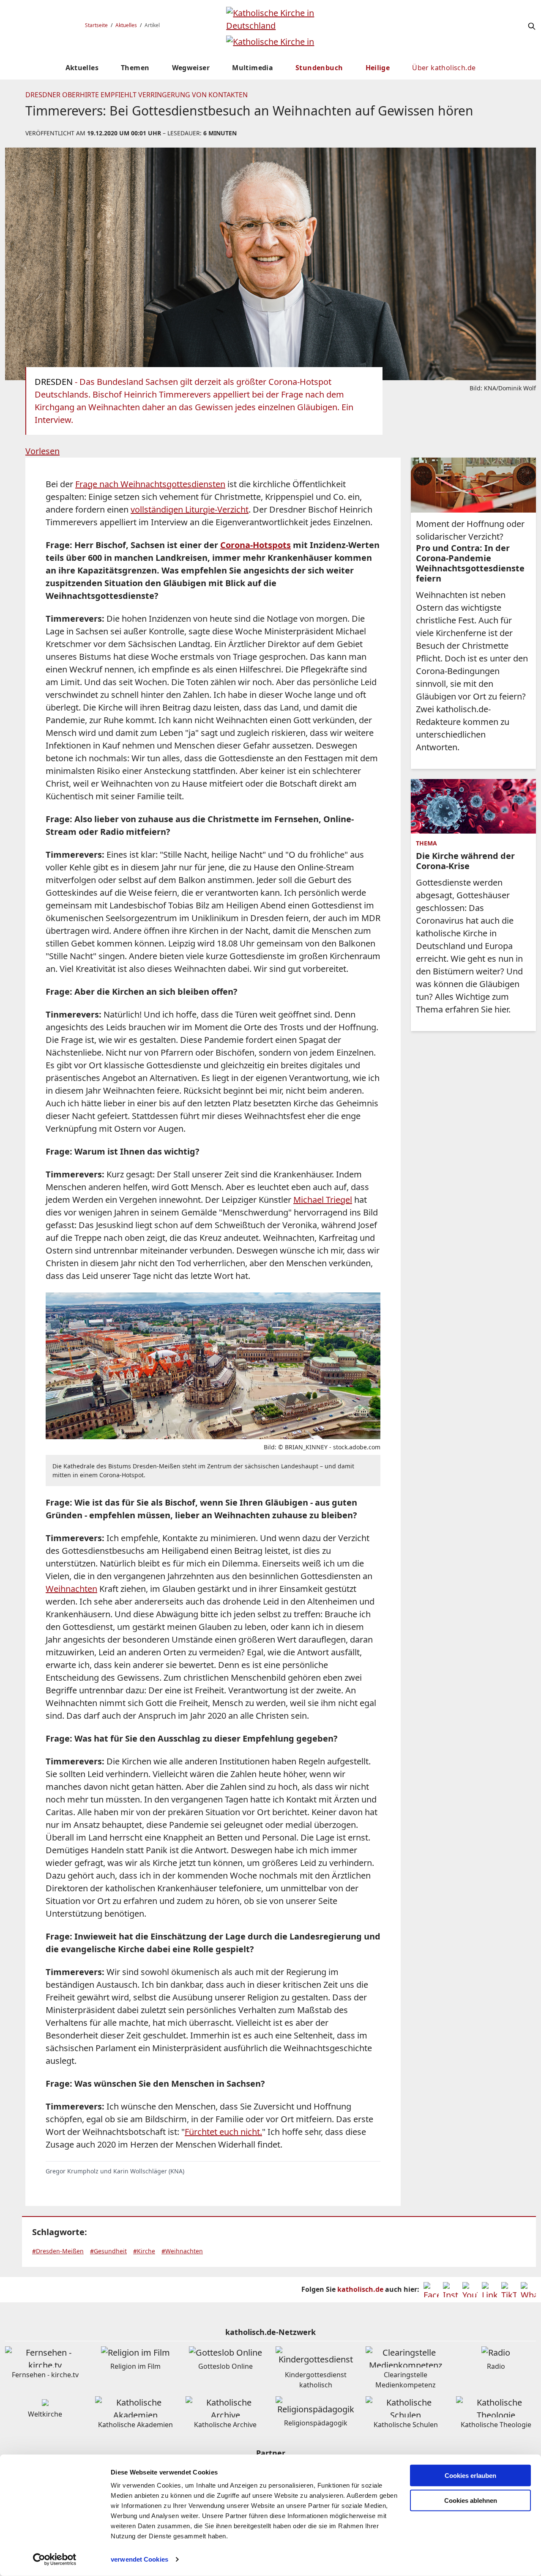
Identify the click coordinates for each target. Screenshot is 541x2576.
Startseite (96, 25)
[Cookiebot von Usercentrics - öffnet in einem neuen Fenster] (55, 2560)
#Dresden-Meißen (58, 2251)
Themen (135, 68)
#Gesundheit (108, 2251)
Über (444, 68)
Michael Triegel (323, 1200)
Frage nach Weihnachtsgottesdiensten (150, 484)
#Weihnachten (182, 2251)
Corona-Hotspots (255, 545)
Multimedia (253, 68)
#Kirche (144, 2251)
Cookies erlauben (470, 2476)
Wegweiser (191, 68)
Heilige (378, 68)
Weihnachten (71, 1589)
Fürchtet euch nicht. (223, 2132)
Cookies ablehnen (471, 2501)
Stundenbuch (319, 68)
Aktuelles (126, 25)
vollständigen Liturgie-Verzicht (190, 509)
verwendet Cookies (139, 2559)
